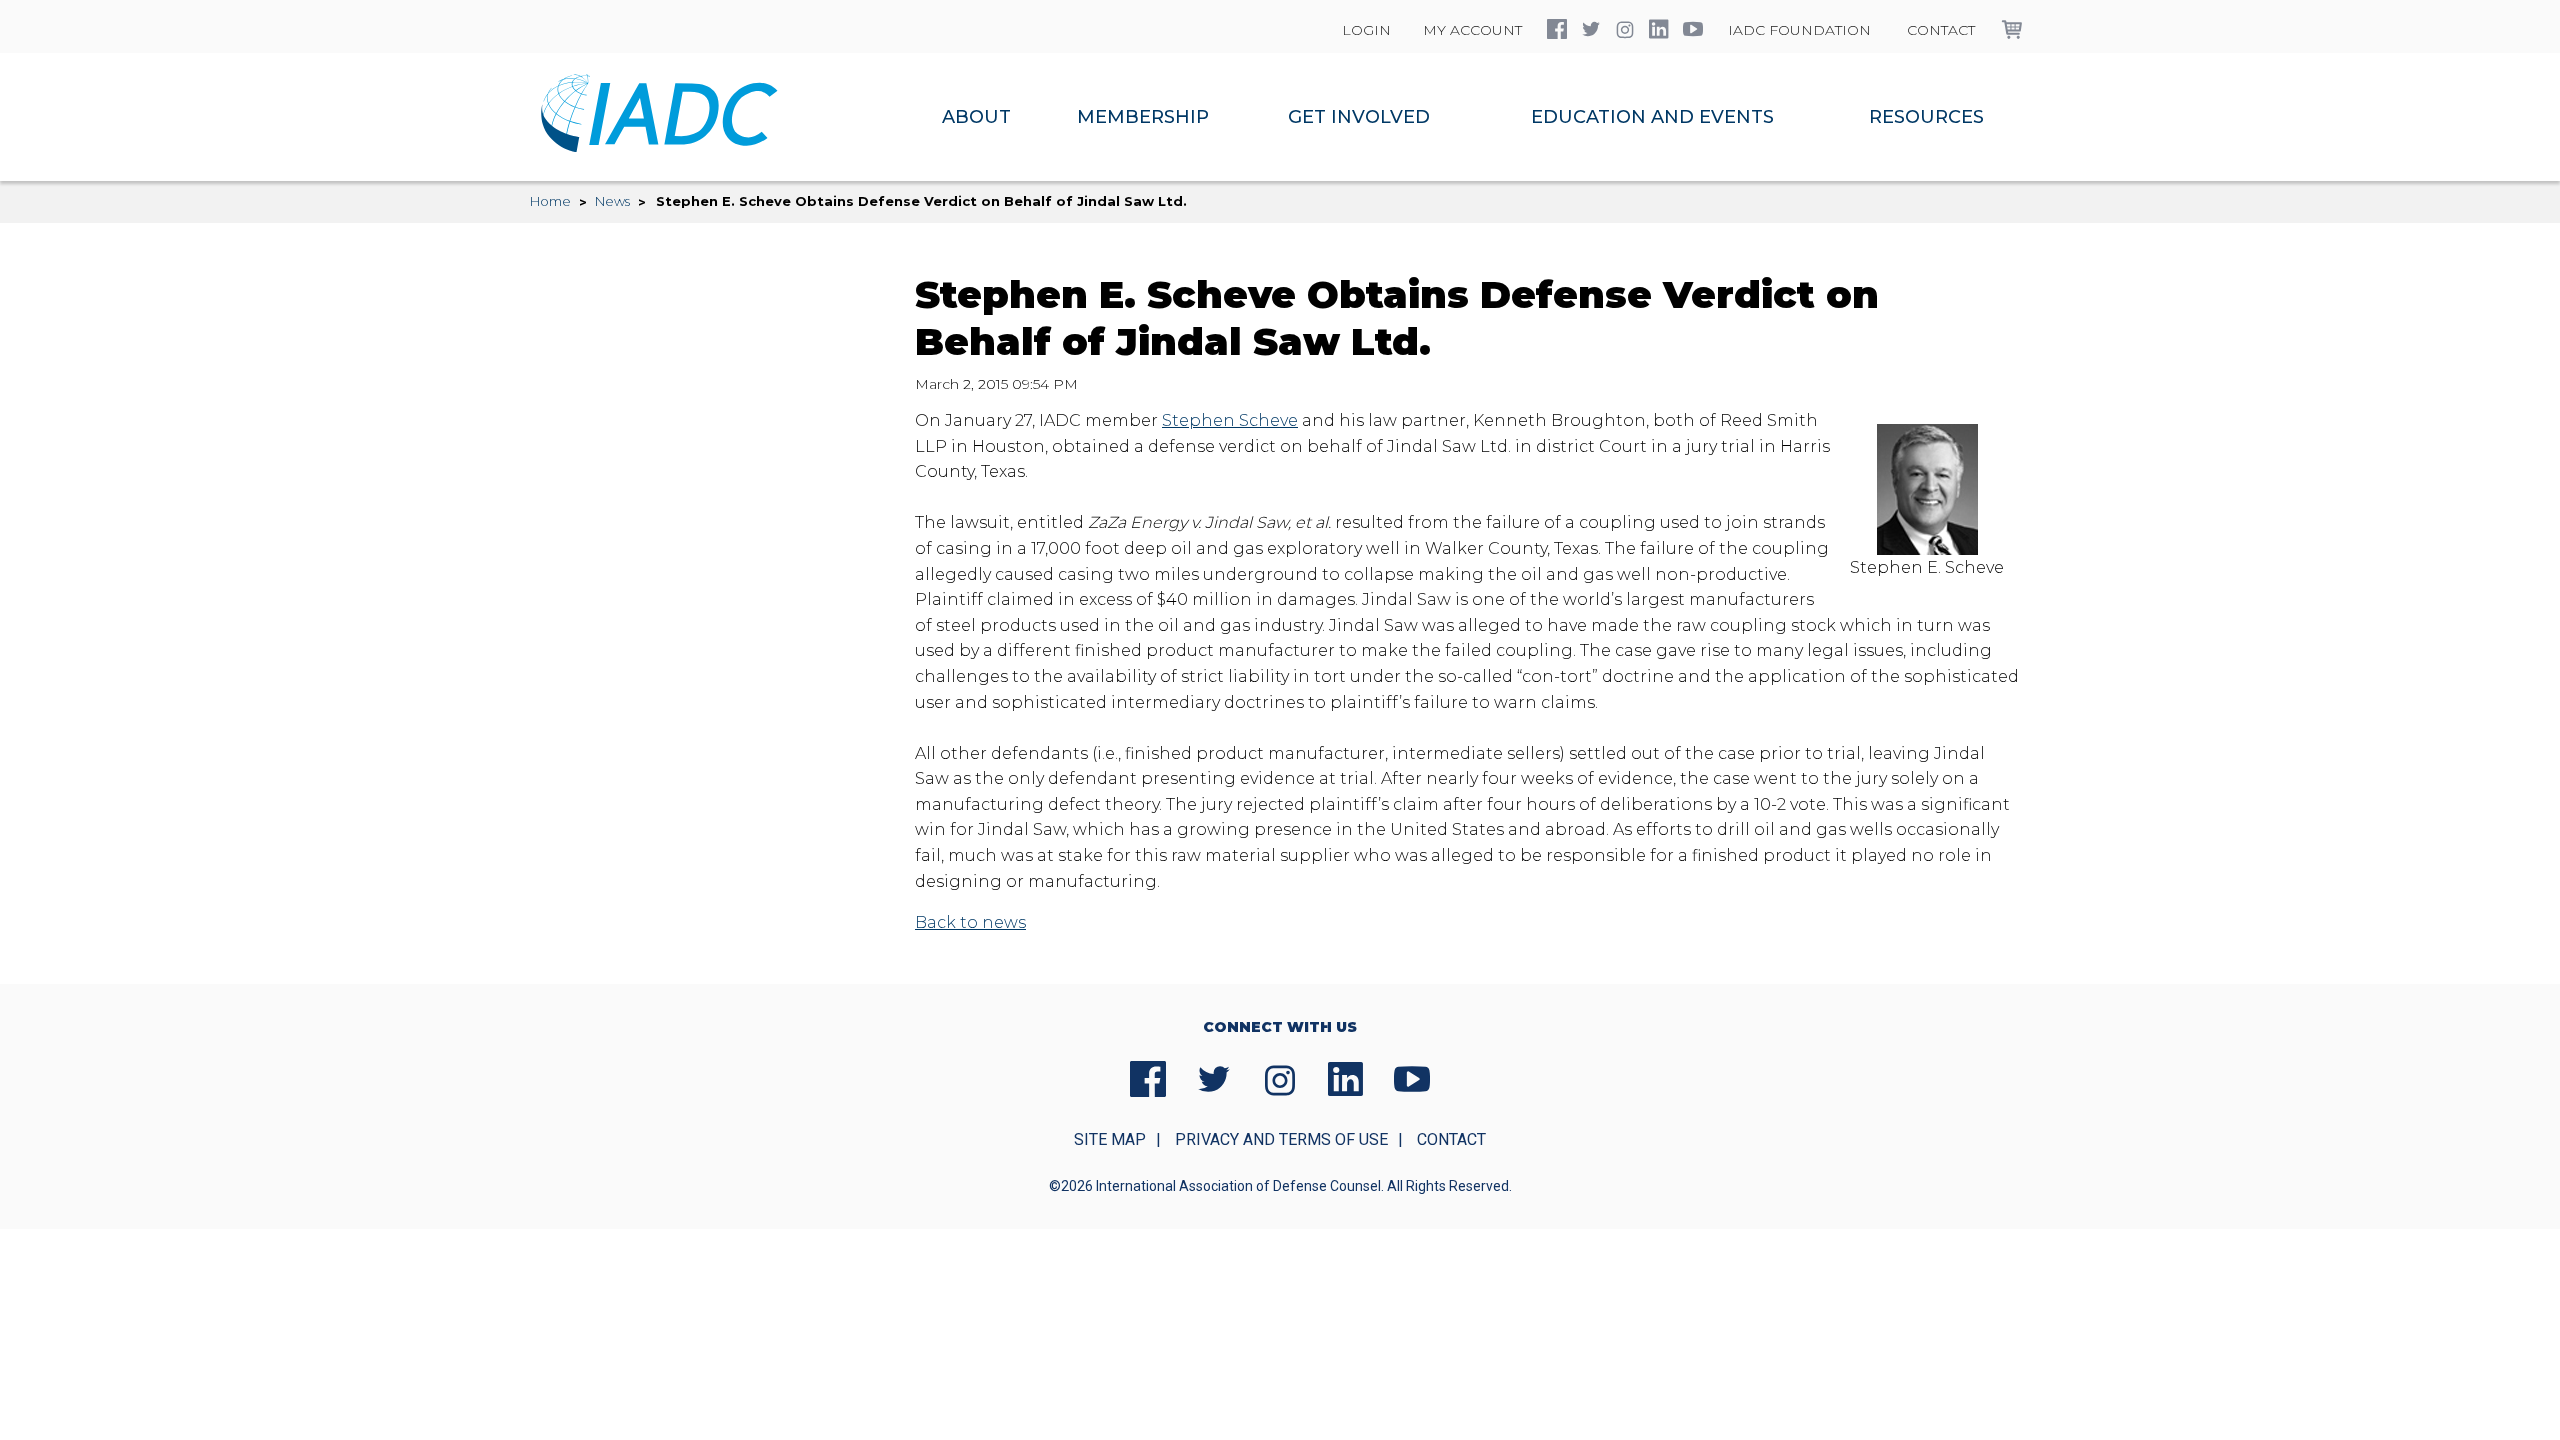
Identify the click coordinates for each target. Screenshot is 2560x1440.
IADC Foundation (1799, 30)
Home (550, 201)
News (612, 201)
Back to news (970, 922)
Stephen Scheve (1230, 420)
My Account (1472, 30)
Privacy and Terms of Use (1281, 1139)
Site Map (1110, 1139)
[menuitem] (976, 117)
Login (1366, 30)
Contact (1941, 30)
